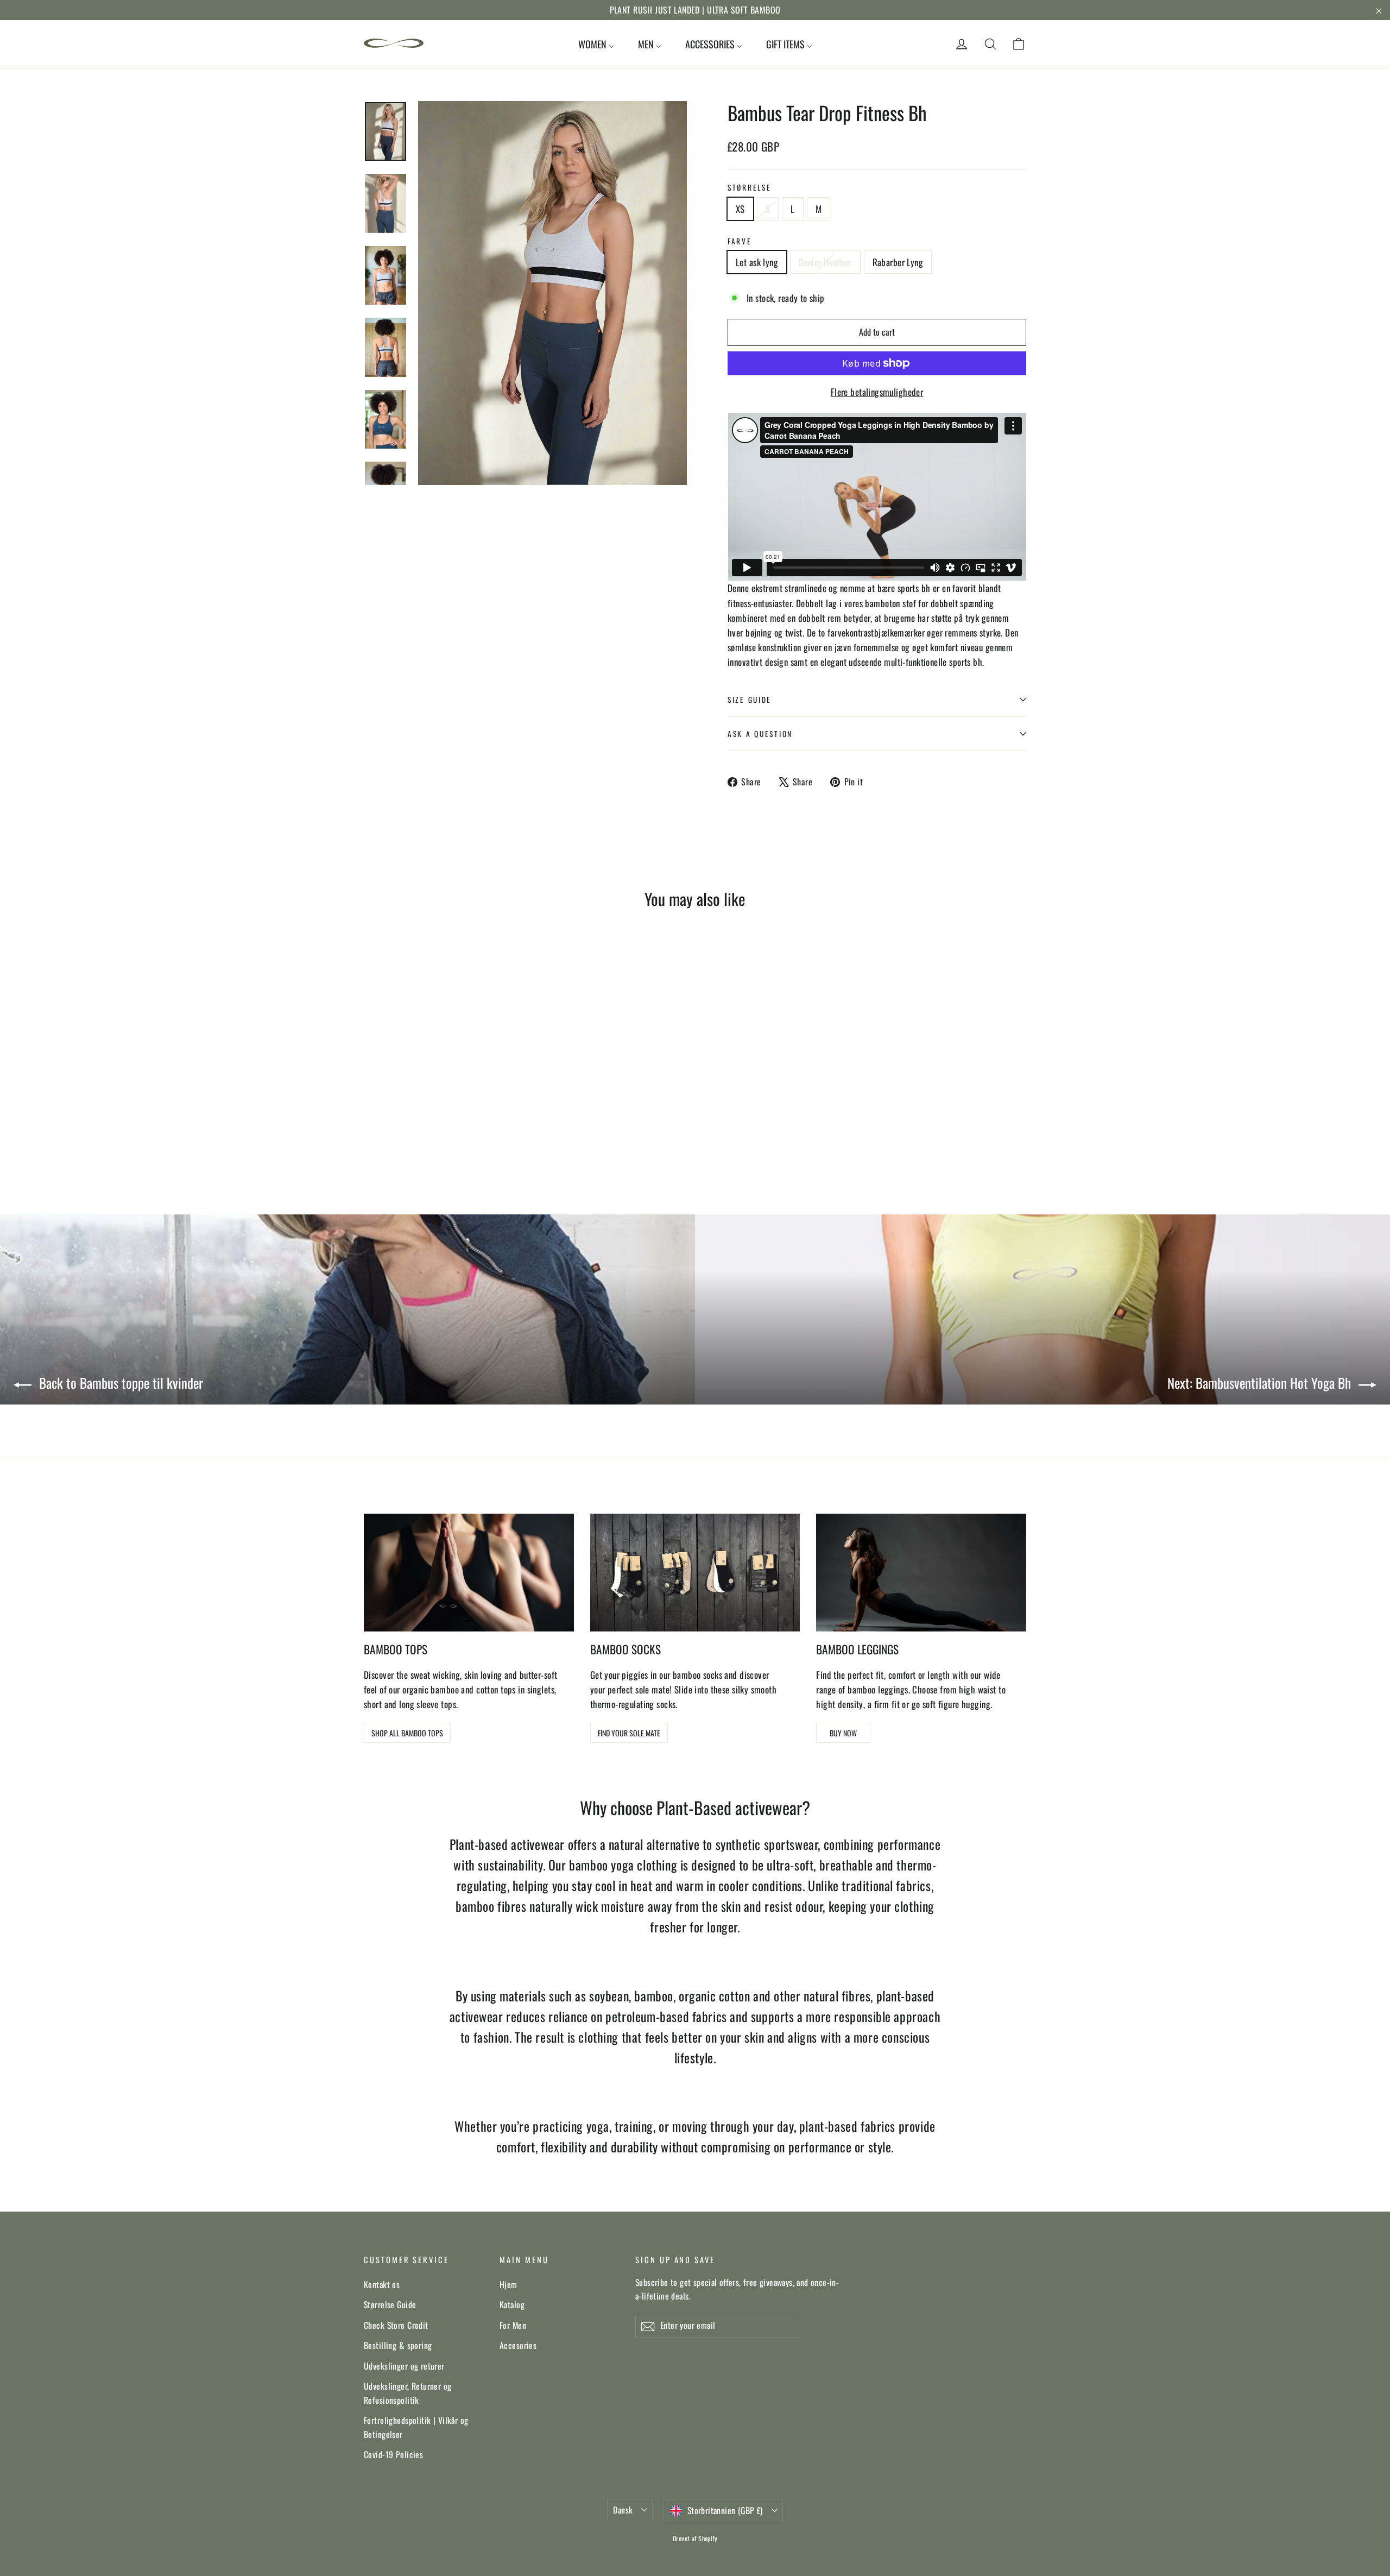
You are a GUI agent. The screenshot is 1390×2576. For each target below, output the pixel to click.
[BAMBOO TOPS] (469, 1573)
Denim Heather (825, 262)
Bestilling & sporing (398, 2345)
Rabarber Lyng (898, 262)
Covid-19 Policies (393, 2454)
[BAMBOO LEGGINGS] (921, 1573)
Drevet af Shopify (695, 2538)
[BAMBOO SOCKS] (695, 1573)
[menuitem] (596, 44)
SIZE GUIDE (750, 700)
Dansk (623, 2510)
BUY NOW (843, 1733)
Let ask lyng (757, 262)
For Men (513, 2325)
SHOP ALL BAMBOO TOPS (407, 1733)
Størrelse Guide (390, 2304)
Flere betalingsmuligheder (877, 392)
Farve (740, 241)
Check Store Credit (396, 2325)
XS (740, 209)
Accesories (518, 2345)
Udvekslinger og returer (404, 2366)
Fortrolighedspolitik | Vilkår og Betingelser (416, 2427)
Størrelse (749, 187)
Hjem (508, 2284)
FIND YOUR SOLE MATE (629, 1733)
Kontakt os (382, 2284)
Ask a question (760, 734)
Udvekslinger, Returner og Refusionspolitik (408, 2393)
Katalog (512, 2304)
